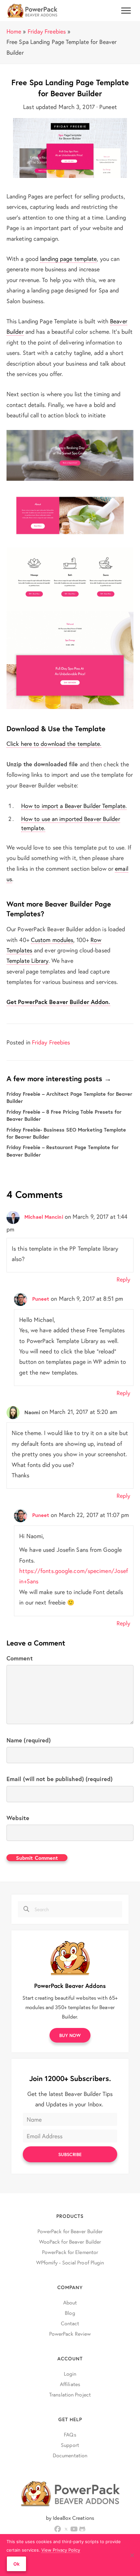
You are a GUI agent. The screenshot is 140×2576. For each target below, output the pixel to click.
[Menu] (126, 11)
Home (14, 31)
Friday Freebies (47, 31)
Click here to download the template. (54, 744)
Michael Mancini (44, 1217)
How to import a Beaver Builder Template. (74, 806)
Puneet (41, 1299)
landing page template (68, 259)
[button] (70, 2035)
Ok (16, 2564)
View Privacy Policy (61, 2550)
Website (18, 1818)
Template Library (28, 960)
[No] (132, 2555)
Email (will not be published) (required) (60, 1779)
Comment (20, 1658)
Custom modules (52, 940)
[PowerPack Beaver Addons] (70, 1957)
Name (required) (29, 1740)
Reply (124, 1279)
